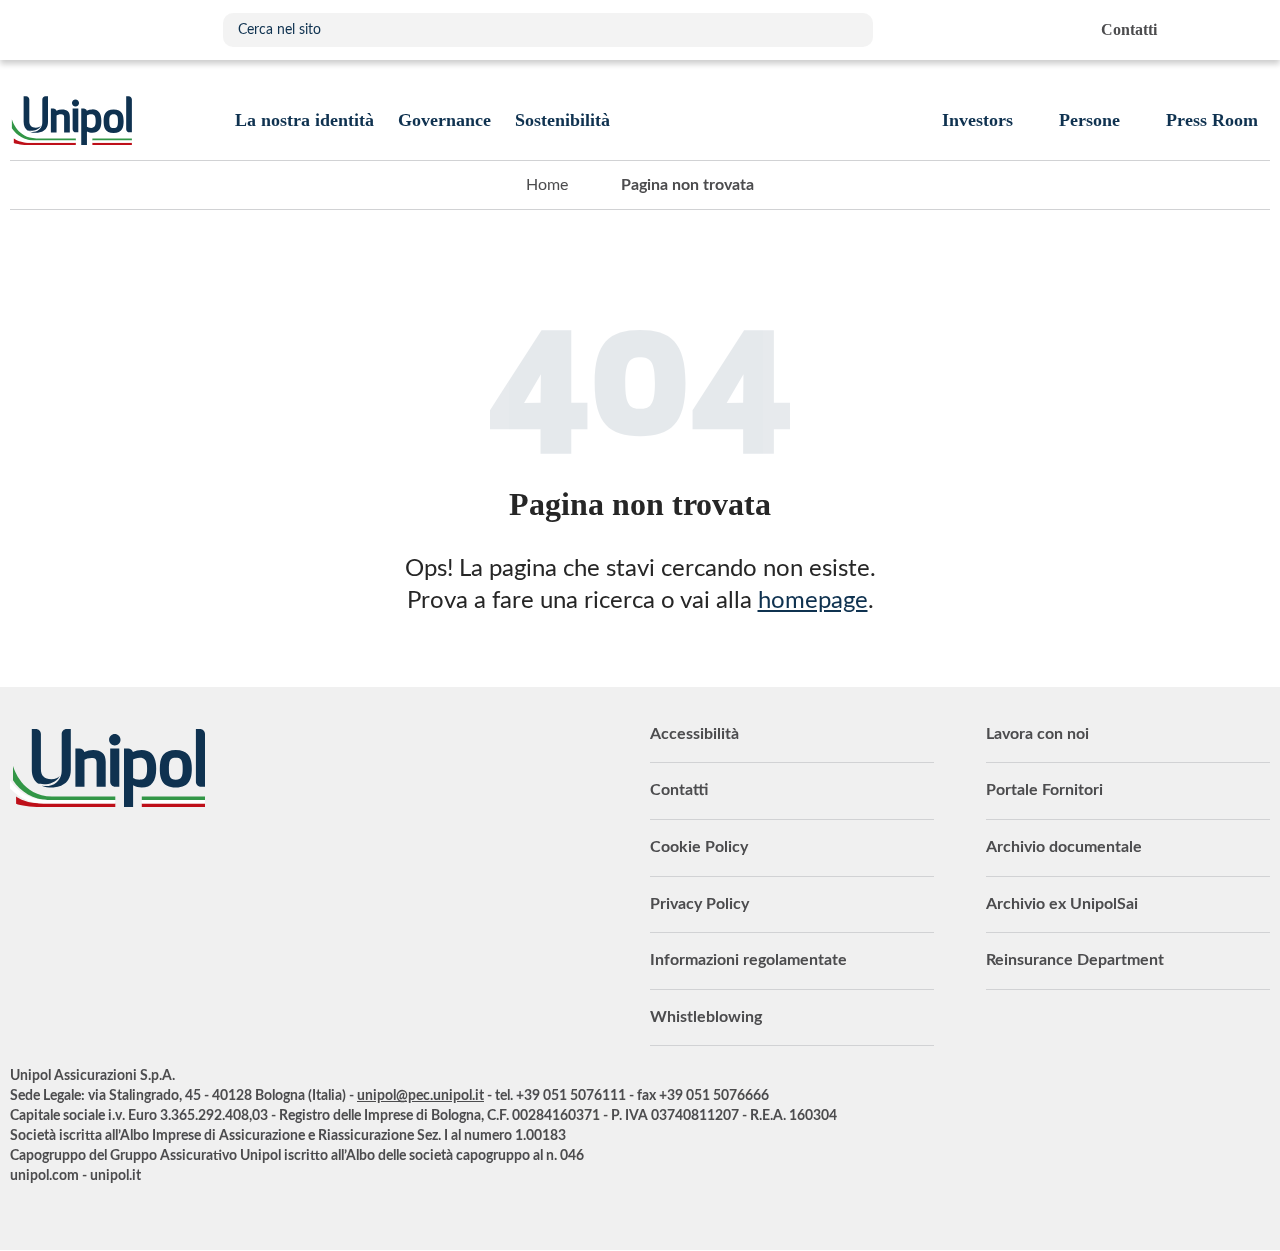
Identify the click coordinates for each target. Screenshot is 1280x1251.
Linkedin (75, 862)
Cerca (848, 30)
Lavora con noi (1037, 734)
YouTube (25, 862)
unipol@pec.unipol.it (420, 1096)
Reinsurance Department (1075, 960)
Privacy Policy (699, 904)
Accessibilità (694, 734)
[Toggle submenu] (304, 120)
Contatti (679, 790)
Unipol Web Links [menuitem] (1253, 30)
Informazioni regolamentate (748, 960)
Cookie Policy (699, 847)
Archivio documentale (1064, 847)
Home (547, 185)
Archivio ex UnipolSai (1062, 904)
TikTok (275, 862)
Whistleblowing (706, 1017)
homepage (813, 601)
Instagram (225, 862)
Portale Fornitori (1044, 790)
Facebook (175, 862)
